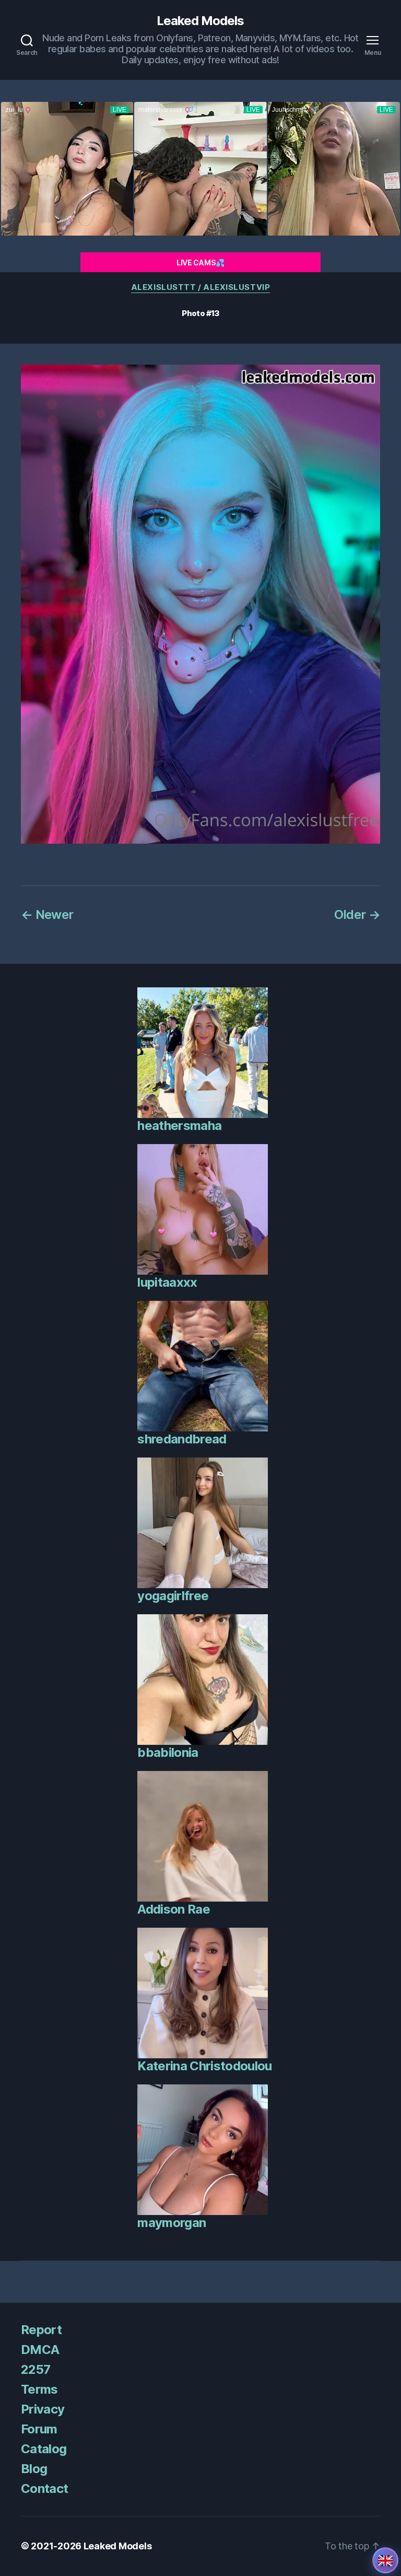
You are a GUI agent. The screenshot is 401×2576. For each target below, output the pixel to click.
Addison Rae (174, 1909)
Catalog (44, 2449)
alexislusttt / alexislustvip (200, 287)
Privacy (43, 2409)
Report (41, 2330)
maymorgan (172, 2223)
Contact (44, 2488)
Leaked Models (200, 21)
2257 (36, 2369)
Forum (39, 2429)
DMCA (40, 2350)
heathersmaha (179, 1126)
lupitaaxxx (167, 1282)
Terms (39, 2389)
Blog (34, 2469)
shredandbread (182, 1439)
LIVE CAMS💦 (200, 263)
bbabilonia (168, 1752)
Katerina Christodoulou (204, 2066)
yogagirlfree (173, 1596)
